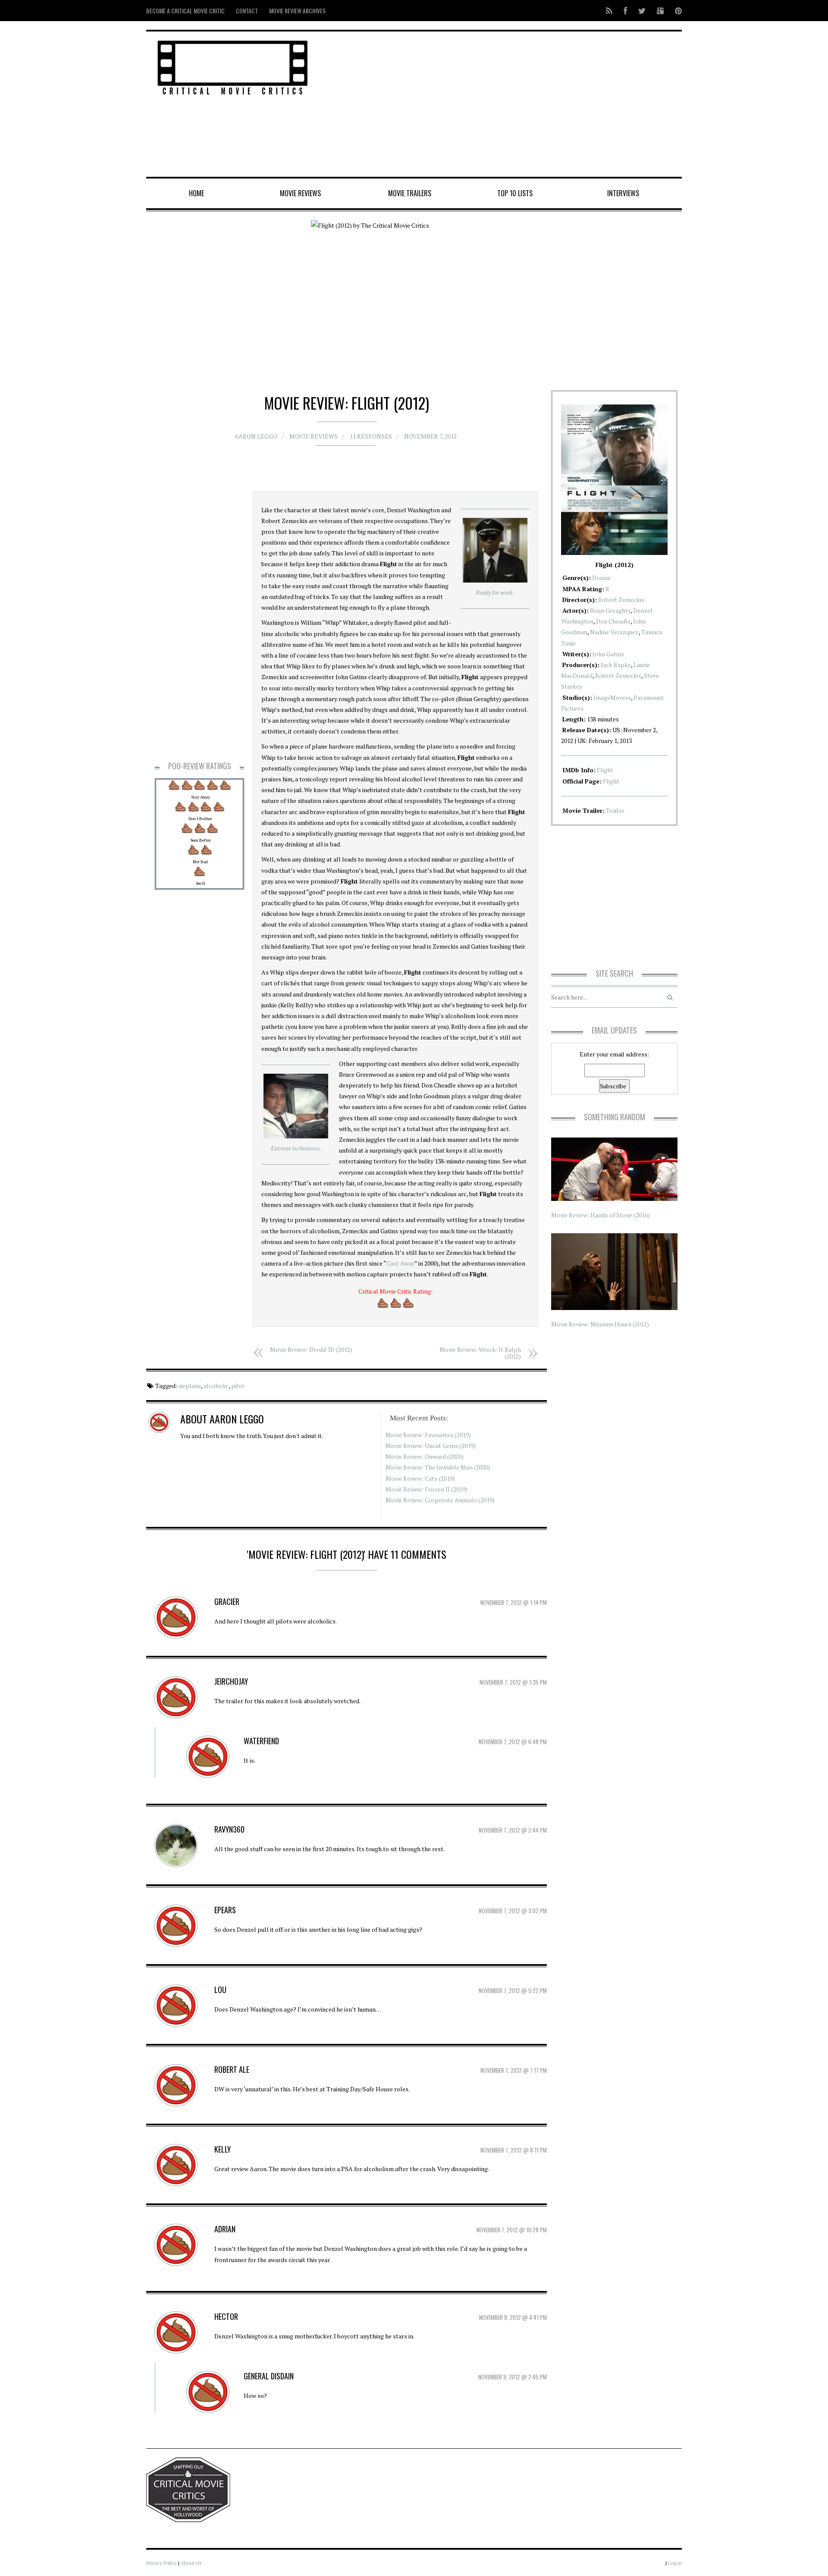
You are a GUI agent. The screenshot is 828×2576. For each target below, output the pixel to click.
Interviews (623, 193)
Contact (247, 11)
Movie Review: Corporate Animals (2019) (440, 1500)
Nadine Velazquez (614, 632)
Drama (601, 578)
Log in (675, 2563)
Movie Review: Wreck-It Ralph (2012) (480, 1353)
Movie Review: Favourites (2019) (428, 1435)
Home (196, 193)
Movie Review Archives (297, 11)
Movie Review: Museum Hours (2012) (600, 1324)
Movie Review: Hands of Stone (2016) (601, 1215)
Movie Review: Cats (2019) (420, 1478)
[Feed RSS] (609, 11)
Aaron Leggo (256, 436)
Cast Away (400, 1263)
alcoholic (216, 1386)
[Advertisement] (505, 105)
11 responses (371, 436)
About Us (191, 2563)
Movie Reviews (300, 193)
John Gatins (608, 654)
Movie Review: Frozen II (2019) (427, 1489)
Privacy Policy (162, 2563)
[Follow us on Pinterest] (676, 11)
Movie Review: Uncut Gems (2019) (431, 1446)
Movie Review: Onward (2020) (425, 1456)
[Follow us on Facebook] (625, 11)
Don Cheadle (613, 621)
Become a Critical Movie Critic (185, 11)
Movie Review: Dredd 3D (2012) (311, 1349)
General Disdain (269, 2376)
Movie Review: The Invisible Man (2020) (438, 1467)
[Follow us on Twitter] (642, 11)
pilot (238, 1386)
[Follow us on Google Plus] (660, 11)
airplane (190, 1386)
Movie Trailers (410, 193)
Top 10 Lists (515, 193)
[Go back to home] (233, 66)
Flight (605, 770)
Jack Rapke (616, 665)
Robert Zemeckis (621, 600)
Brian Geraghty (610, 610)
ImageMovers (612, 697)
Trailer (615, 810)
